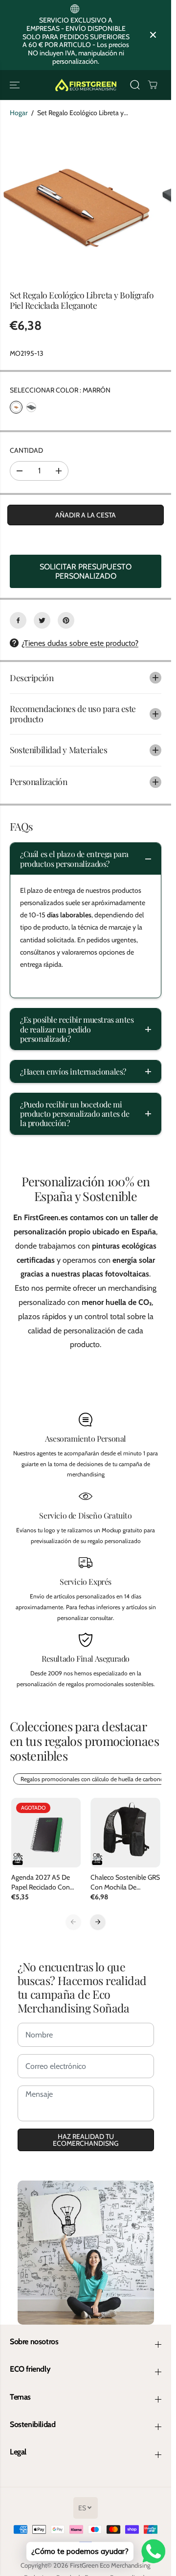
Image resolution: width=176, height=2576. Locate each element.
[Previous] (73, 1922)
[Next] (98, 1922)
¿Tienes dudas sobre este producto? (80, 643)
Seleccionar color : (60, 390)
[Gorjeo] (42, 620)
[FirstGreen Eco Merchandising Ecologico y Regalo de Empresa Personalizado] (86, 85)
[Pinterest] (66, 620)
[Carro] (153, 85)
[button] (16, 85)
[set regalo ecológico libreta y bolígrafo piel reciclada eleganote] (77, 203)
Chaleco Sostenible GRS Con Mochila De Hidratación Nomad (125, 1882)
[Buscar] (135, 85)
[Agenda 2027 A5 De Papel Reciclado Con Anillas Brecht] (46, 1833)
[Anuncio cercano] (153, 35)
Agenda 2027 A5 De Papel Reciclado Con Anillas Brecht (41, 1882)
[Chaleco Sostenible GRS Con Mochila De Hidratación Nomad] (125, 1833)
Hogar (19, 113)
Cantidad (26, 450)
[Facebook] (18, 620)
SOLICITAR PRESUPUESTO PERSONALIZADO (86, 571)
